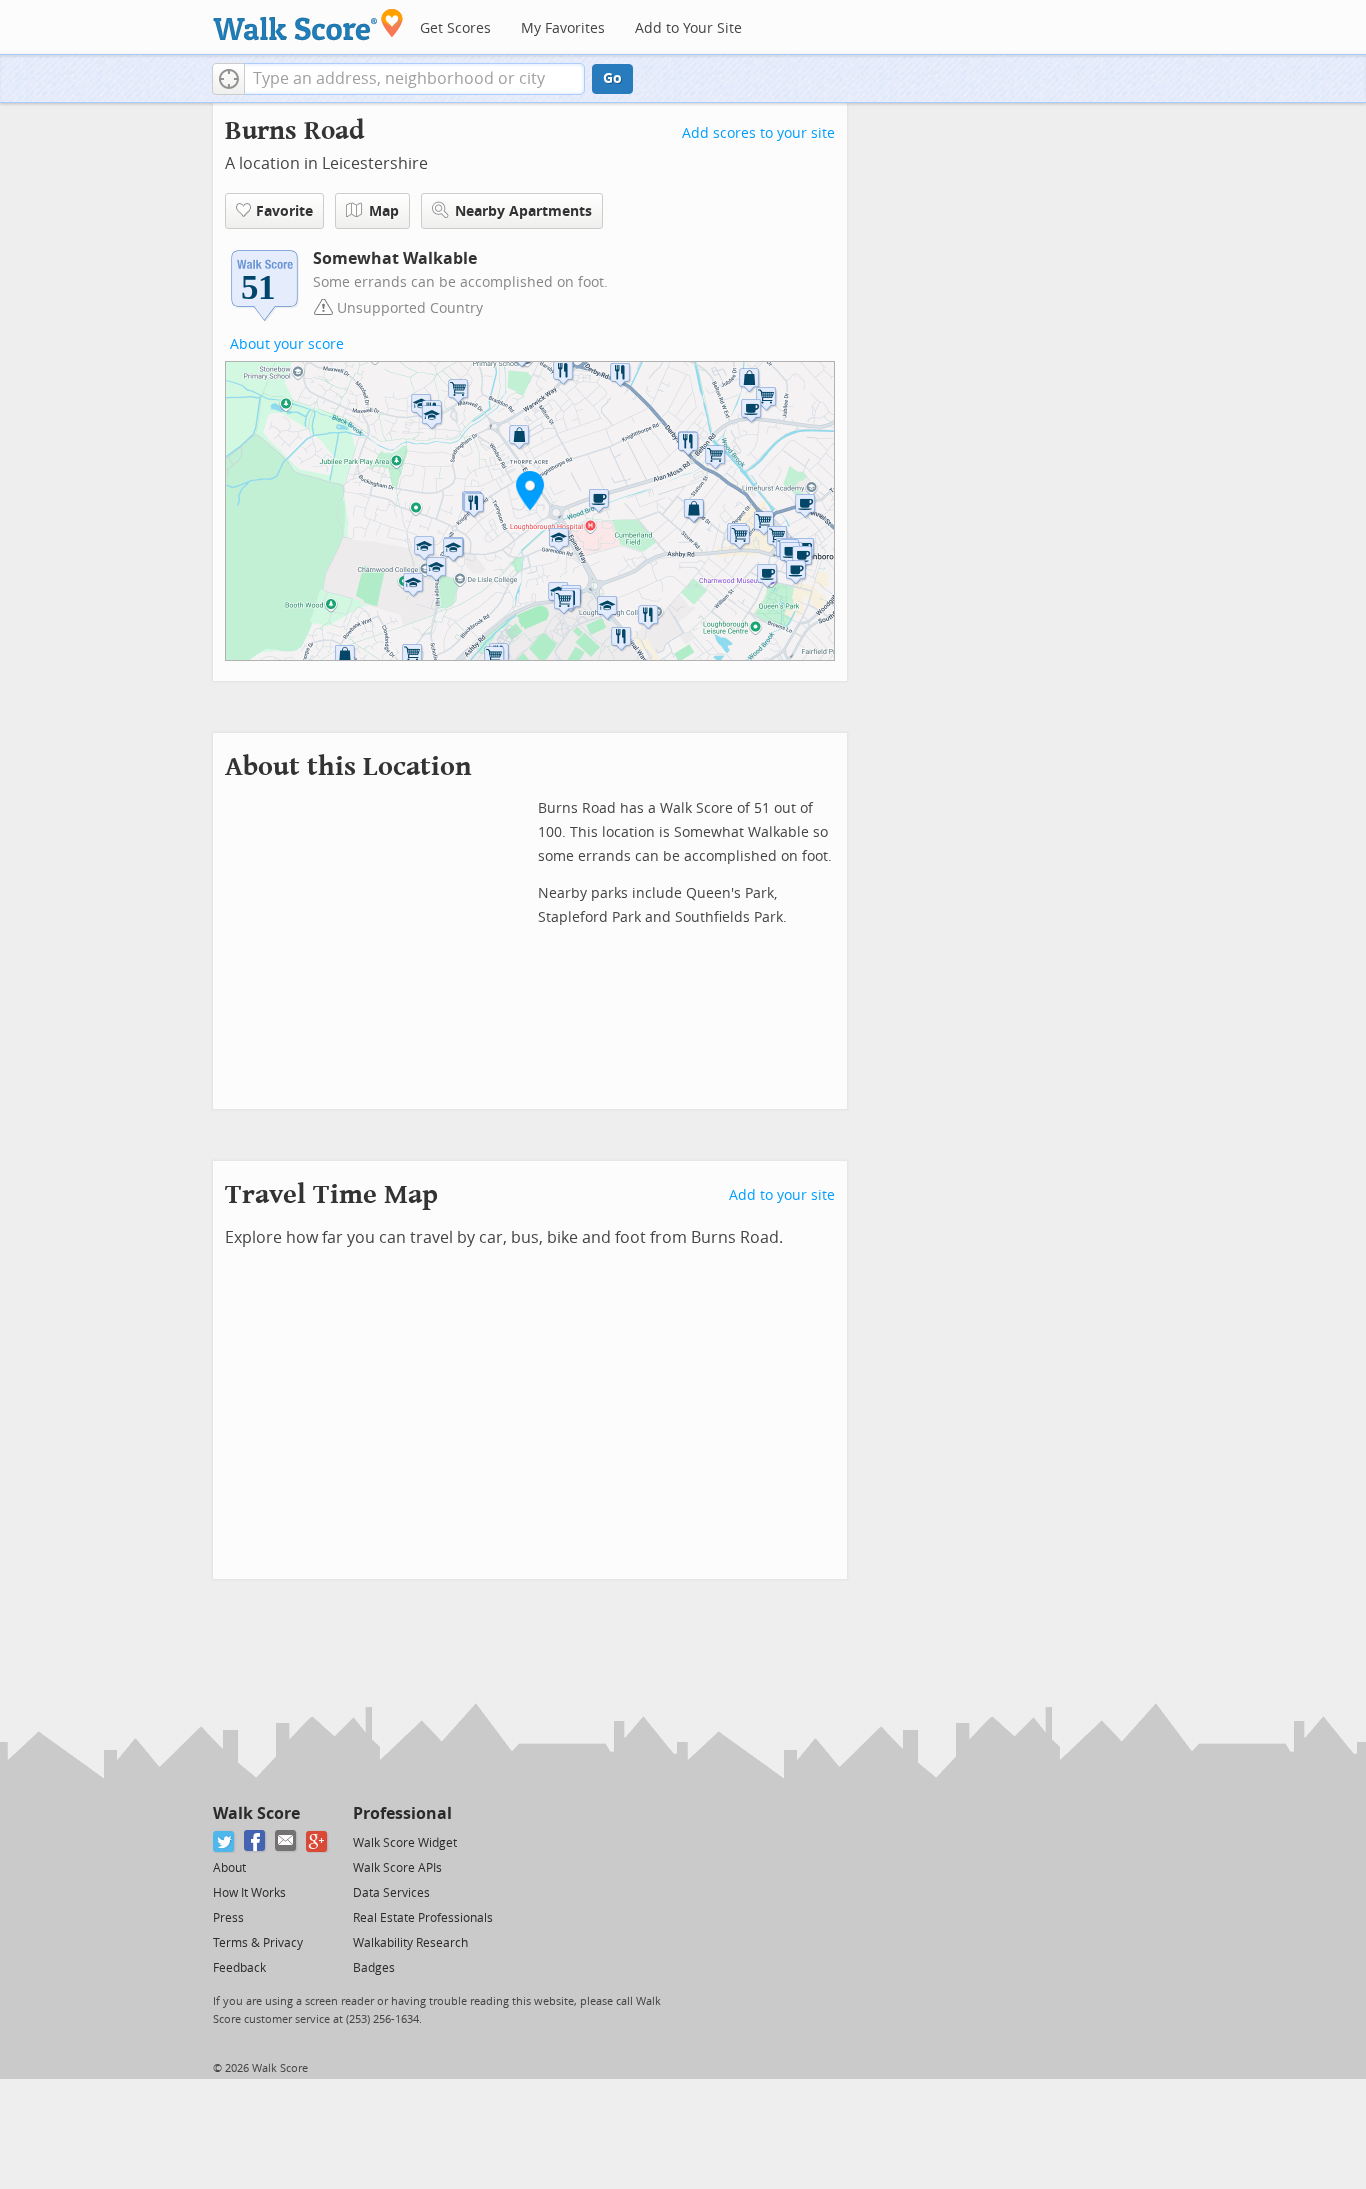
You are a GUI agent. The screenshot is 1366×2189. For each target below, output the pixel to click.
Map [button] (384, 211)
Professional (402, 1813)
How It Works (249, 1893)
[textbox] (414, 79)
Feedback (239, 1968)
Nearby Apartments (523, 211)
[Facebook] (255, 1841)
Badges (374, 1968)
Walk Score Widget (405, 1843)
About (229, 1868)
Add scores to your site (758, 133)
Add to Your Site (688, 28)
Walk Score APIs (397, 1868)
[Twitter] (224, 1841)
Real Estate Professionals (423, 1918)
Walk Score (256, 1813)
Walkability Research (410, 1943)
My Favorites (563, 28)
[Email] (286, 1841)
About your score (287, 344)
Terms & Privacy (258, 1943)
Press (228, 1918)
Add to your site (782, 1195)
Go (612, 78)
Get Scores (455, 28)
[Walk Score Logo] (308, 24)
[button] (228, 79)
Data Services (391, 1893)
